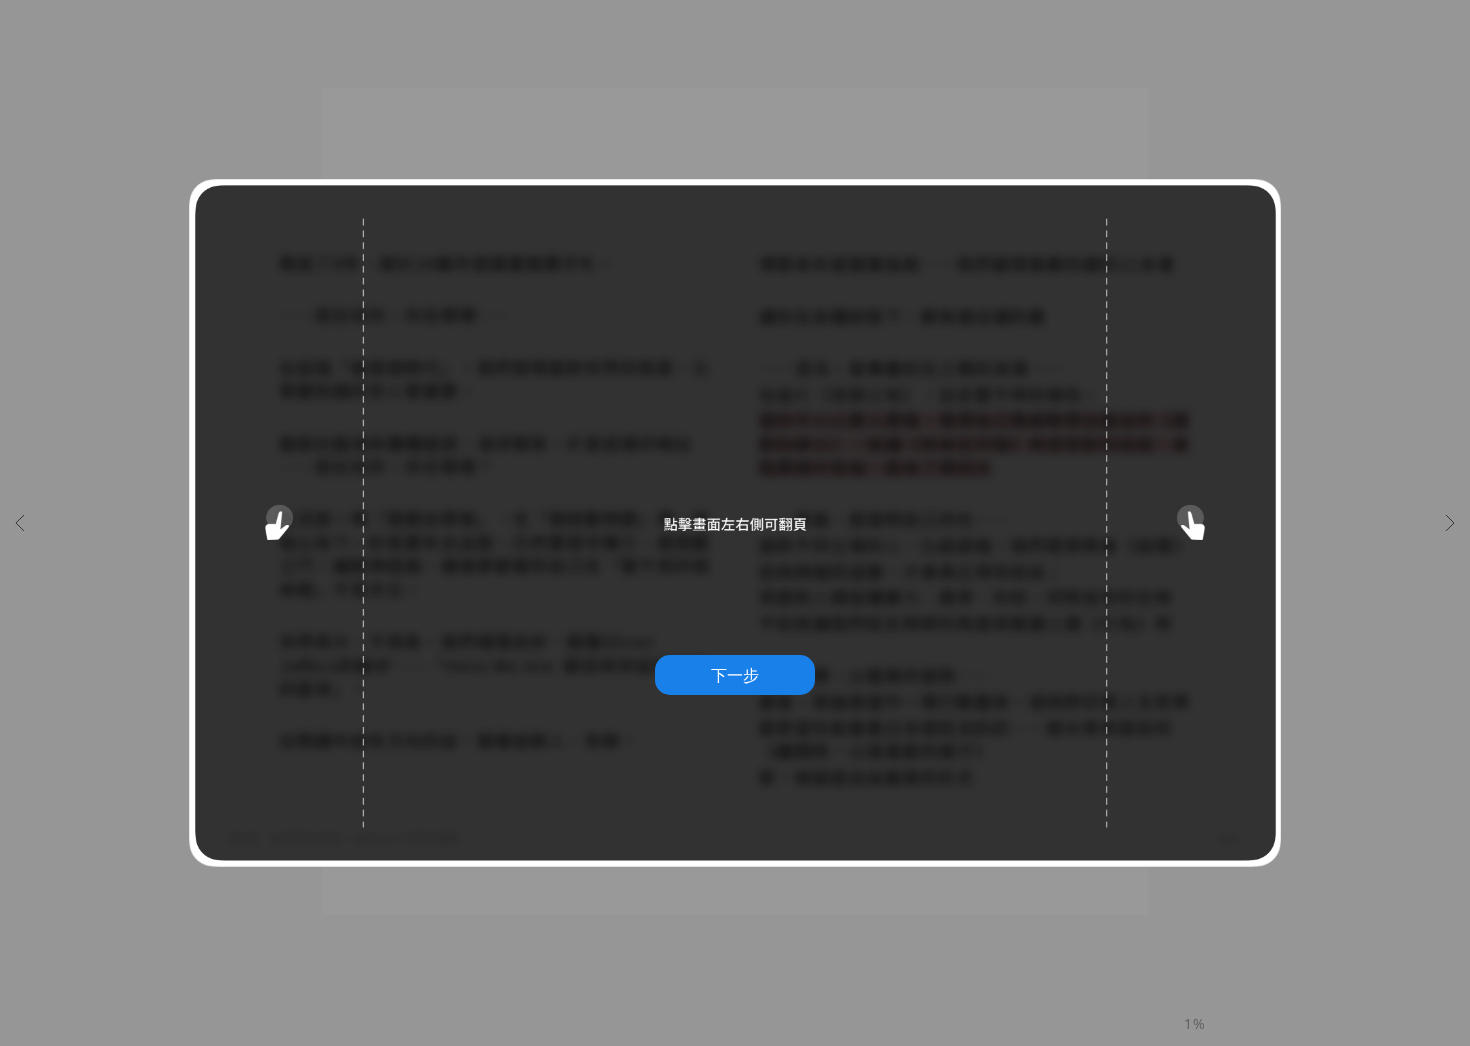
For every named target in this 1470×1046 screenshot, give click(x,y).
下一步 (735, 675)
